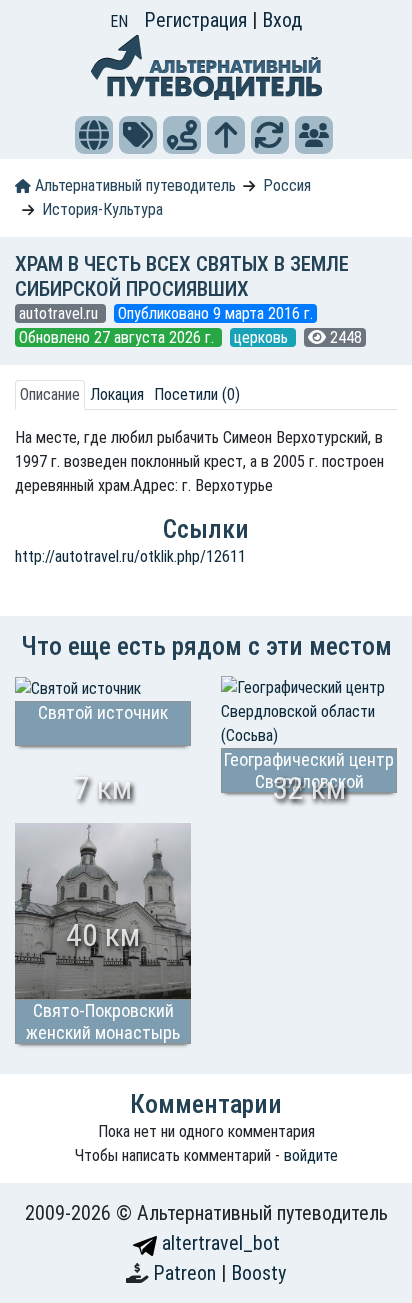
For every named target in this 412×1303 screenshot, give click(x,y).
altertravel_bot (218, 1243)
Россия (287, 185)
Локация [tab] (117, 394)
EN (119, 21)
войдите (311, 1155)
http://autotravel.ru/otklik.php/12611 (130, 556)
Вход (282, 20)
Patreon (187, 1273)
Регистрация (198, 20)
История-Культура (102, 209)
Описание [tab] (50, 394)
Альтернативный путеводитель (133, 185)
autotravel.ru (60, 313)
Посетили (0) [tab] (197, 394)
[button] (94, 135)
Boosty (258, 1273)
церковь (263, 337)
